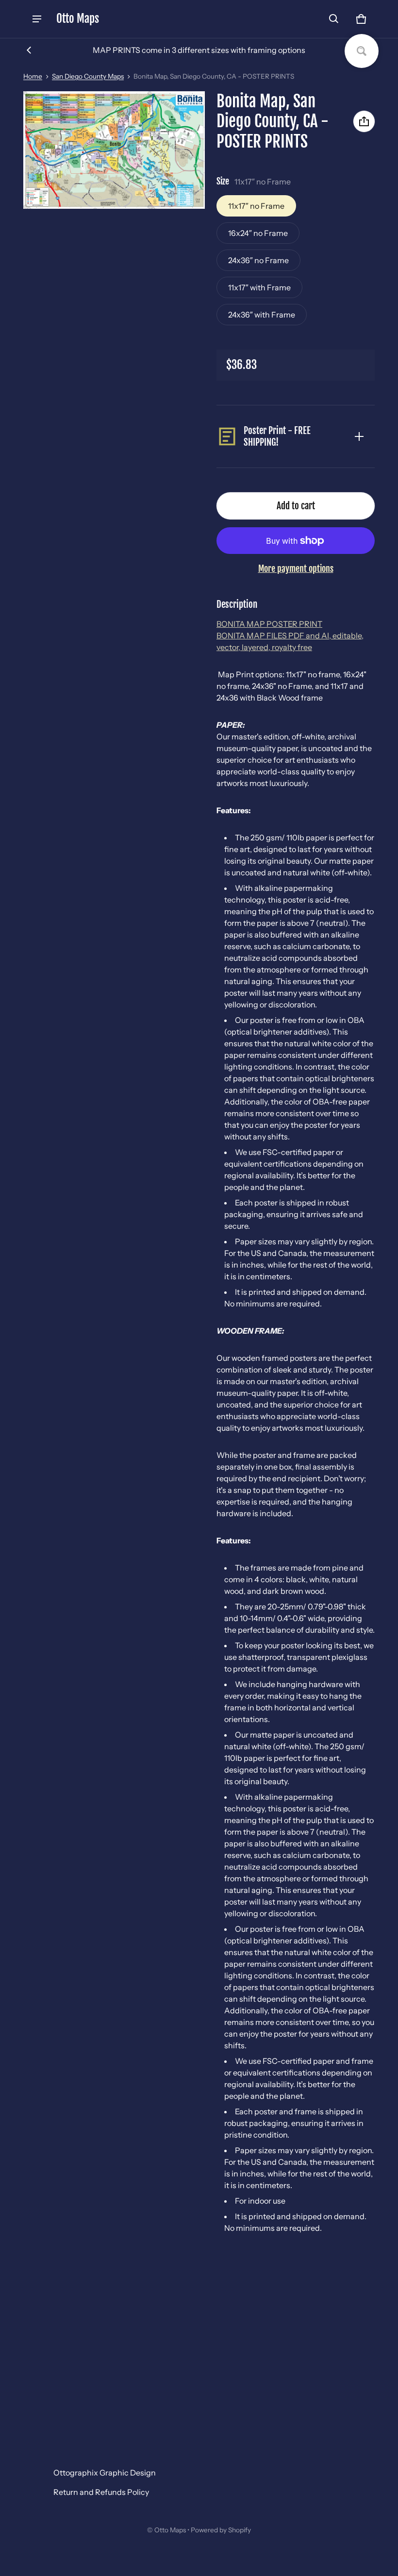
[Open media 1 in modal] (114, 150)
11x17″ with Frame (259, 287)
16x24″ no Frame (258, 233)
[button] (334, 19)
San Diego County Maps (88, 76)
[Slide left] (29, 50)
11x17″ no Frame (256, 206)
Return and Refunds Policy (101, 2492)
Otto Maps (170, 2530)
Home (33, 76)
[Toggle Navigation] (37, 19)
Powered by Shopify (221, 2530)
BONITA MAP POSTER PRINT (269, 624)
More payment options (296, 569)
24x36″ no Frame (258, 260)
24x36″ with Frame (262, 315)
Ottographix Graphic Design (105, 2473)
